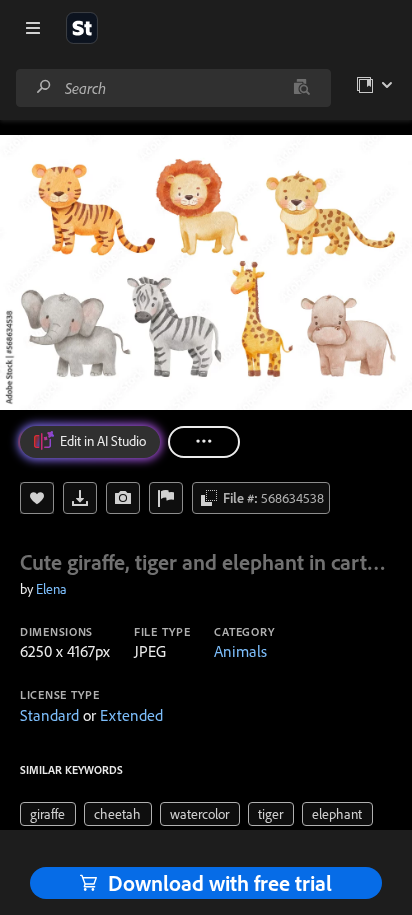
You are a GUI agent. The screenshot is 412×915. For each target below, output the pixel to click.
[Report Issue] (166, 498)
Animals (240, 651)
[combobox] (173, 88)
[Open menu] (33, 28)
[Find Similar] (123, 498)
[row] (48, 814)
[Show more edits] (204, 442)
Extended (131, 715)
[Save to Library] (37, 498)
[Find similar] (301, 88)
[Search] (44, 87)
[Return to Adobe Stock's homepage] (82, 28)
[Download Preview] (80, 498)
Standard (49, 715)
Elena (51, 589)
